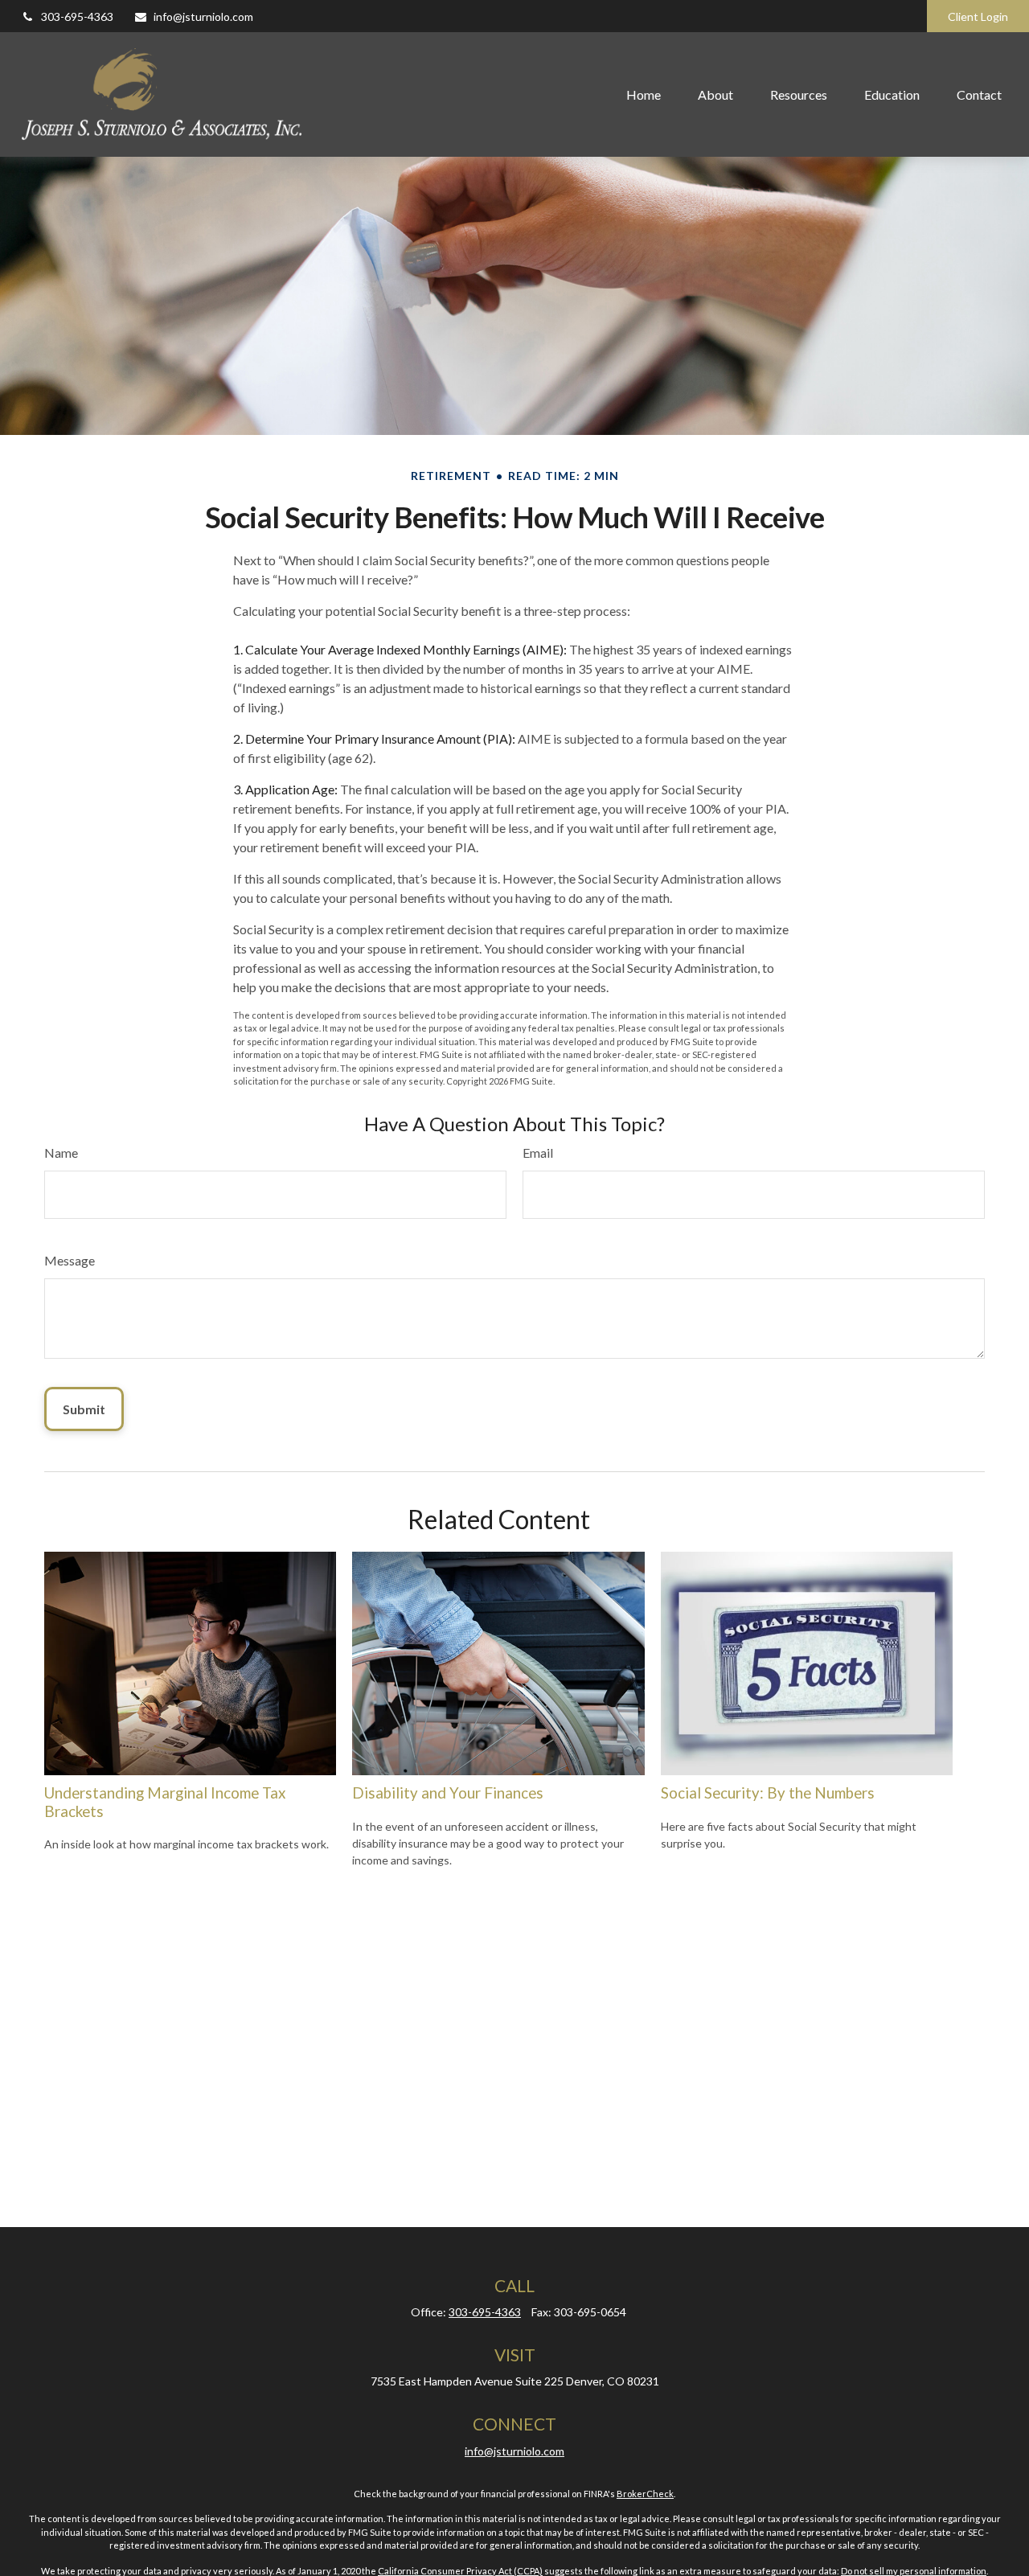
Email (538, 1153)
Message (70, 1260)
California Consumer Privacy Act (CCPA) (460, 2571)
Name (61, 1153)
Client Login (978, 16)
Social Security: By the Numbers (768, 1793)
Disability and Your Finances (448, 1793)
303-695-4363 (77, 16)
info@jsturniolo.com (203, 16)
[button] (644, 94)
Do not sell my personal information (914, 2571)
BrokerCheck (645, 2494)
